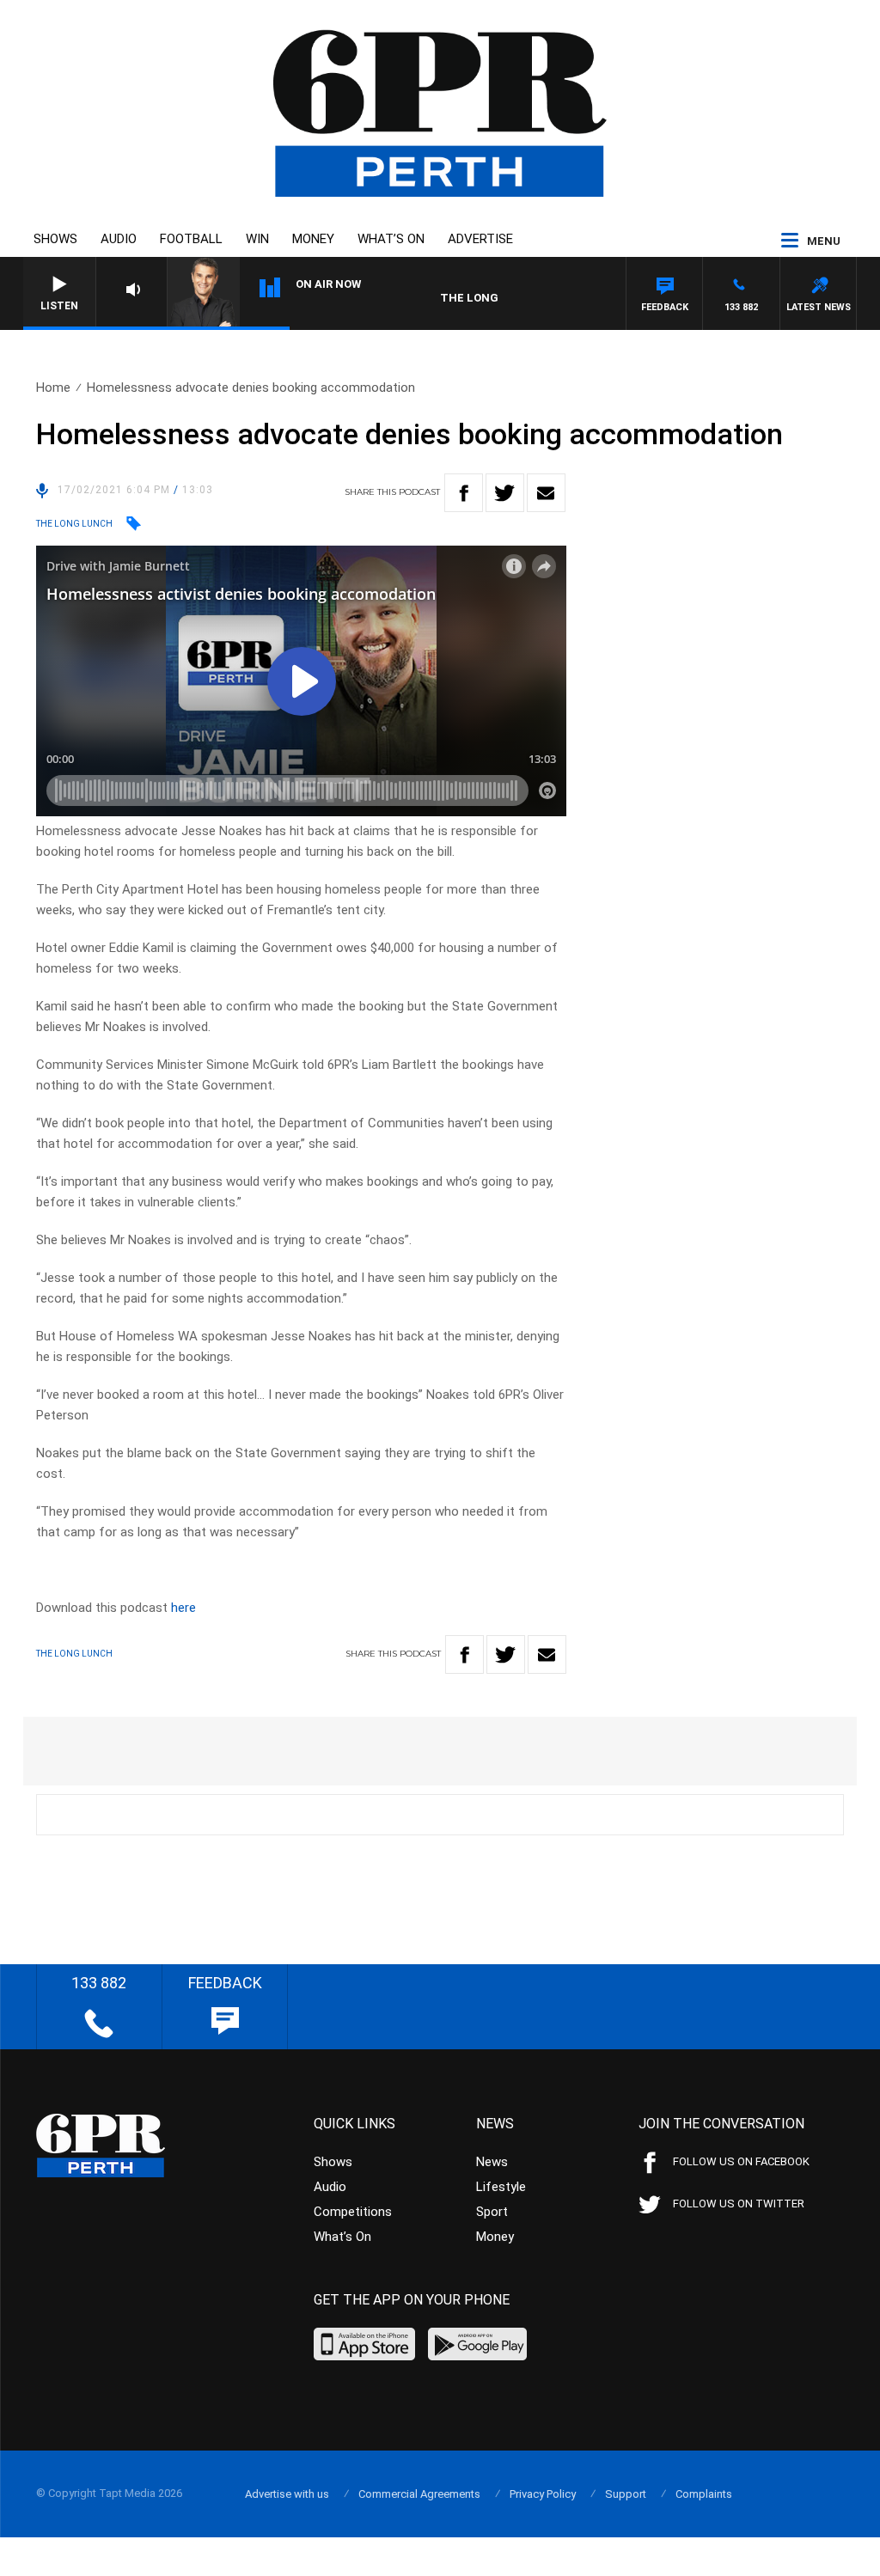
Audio (119, 239)
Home (53, 388)
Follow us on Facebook (741, 2161)
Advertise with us (287, 2494)
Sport (492, 2212)
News (492, 2162)
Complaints (704, 2494)
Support (626, 2494)
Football (191, 239)
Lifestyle (501, 2187)
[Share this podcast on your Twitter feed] (505, 493)
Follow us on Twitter (739, 2204)
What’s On (391, 239)
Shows (55, 239)
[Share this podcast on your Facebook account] (464, 493)
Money (313, 239)
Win (257, 239)
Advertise (480, 239)
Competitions (353, 2212)
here (183, 1608)
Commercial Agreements (419, 2494)
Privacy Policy (543, 2494)
